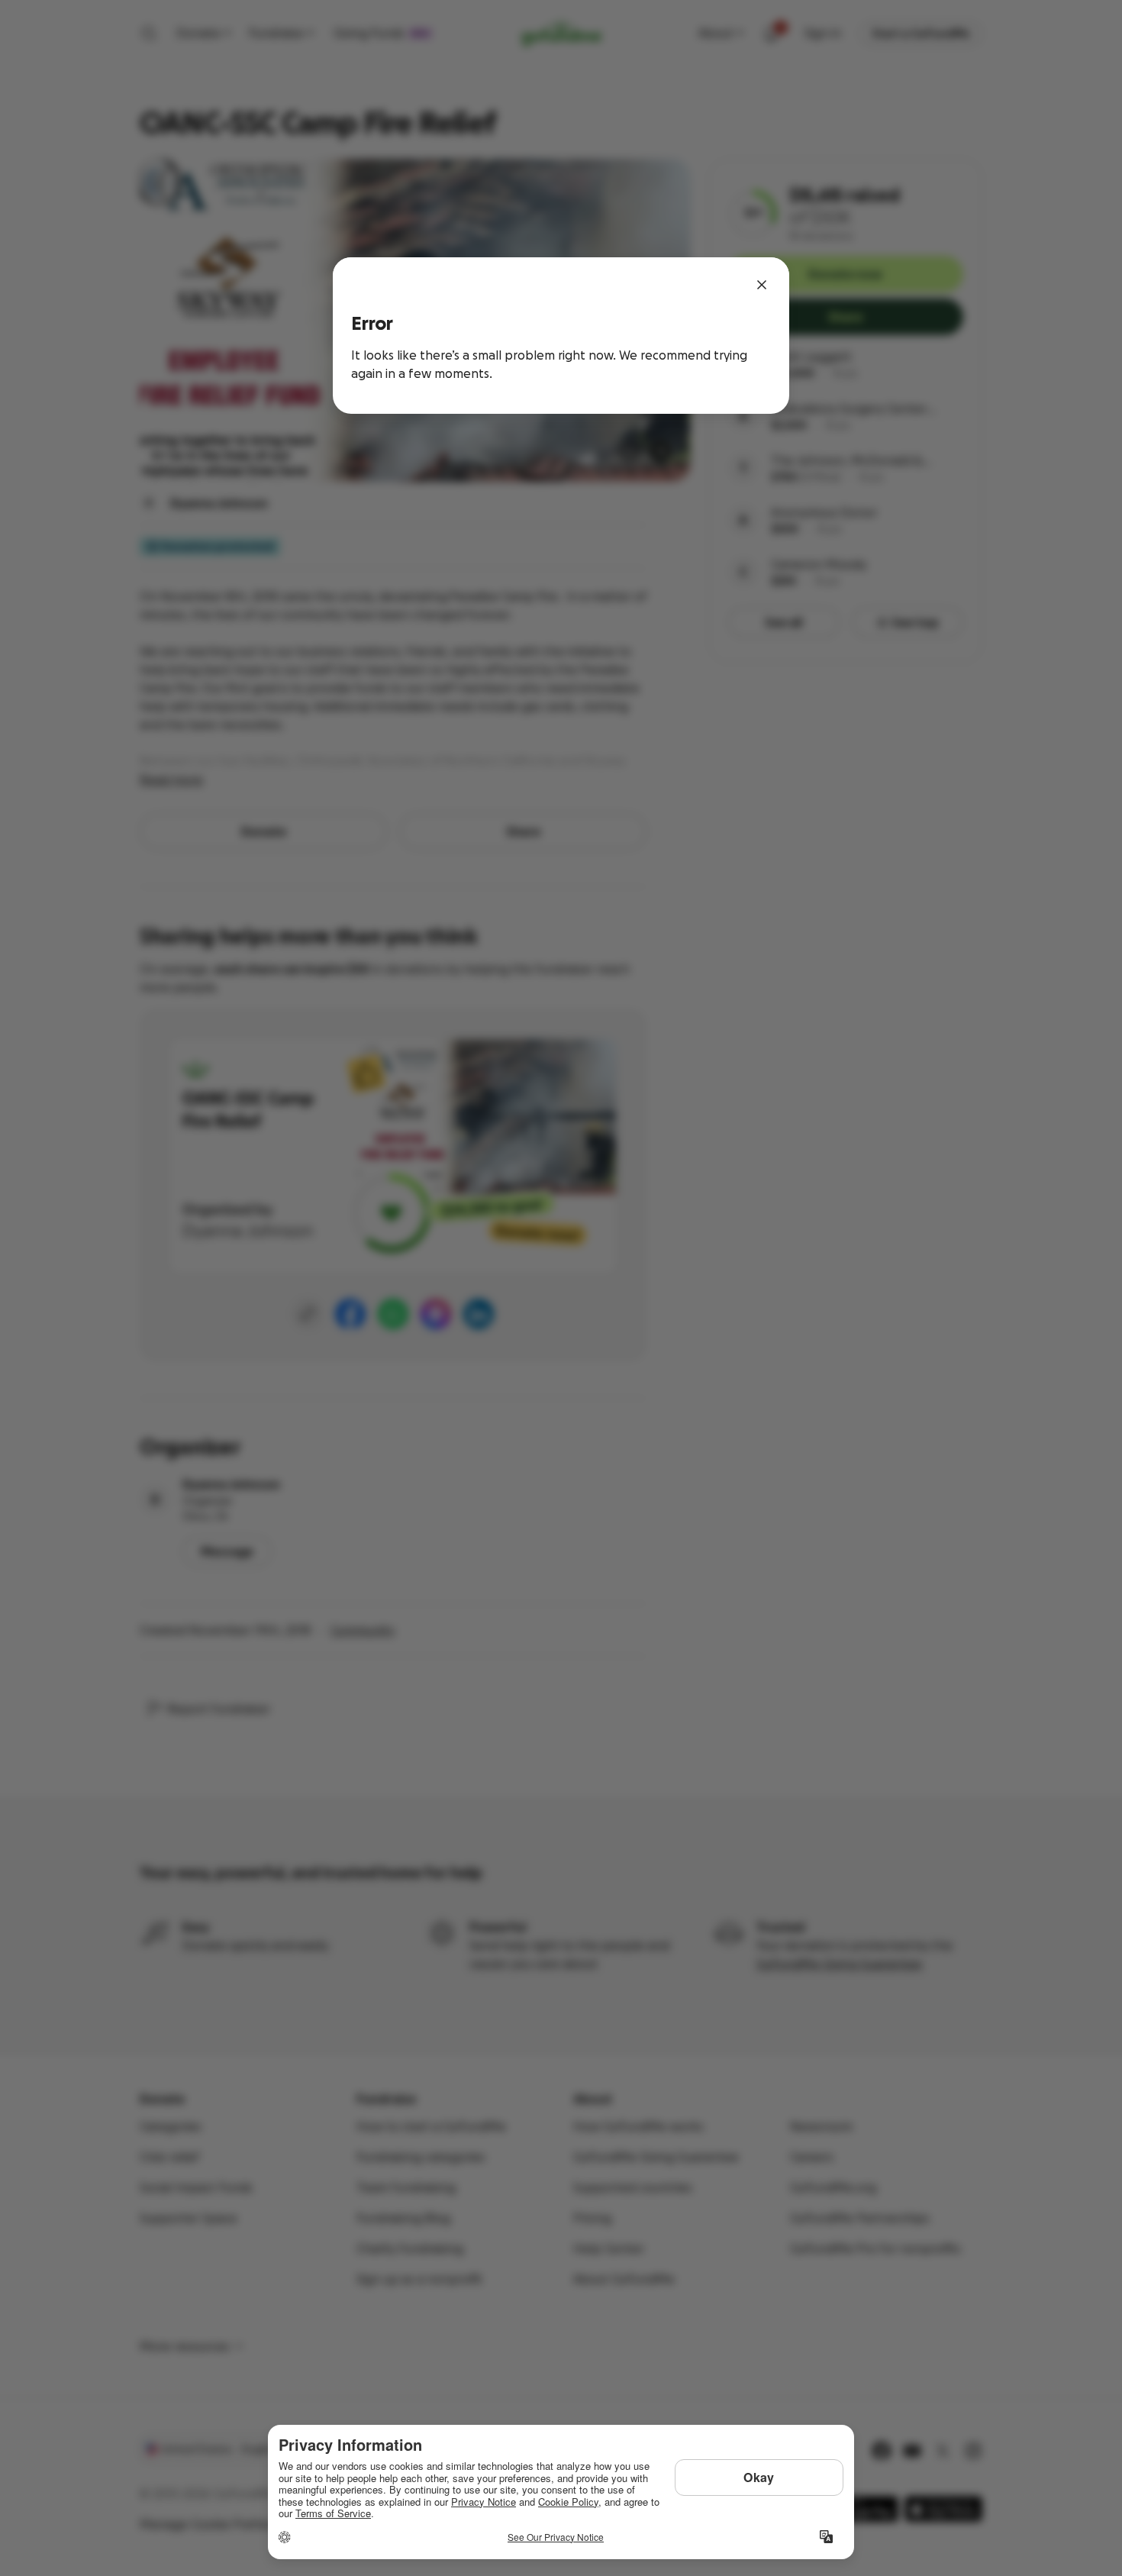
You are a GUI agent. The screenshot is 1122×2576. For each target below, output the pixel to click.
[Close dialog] (762, 285)
